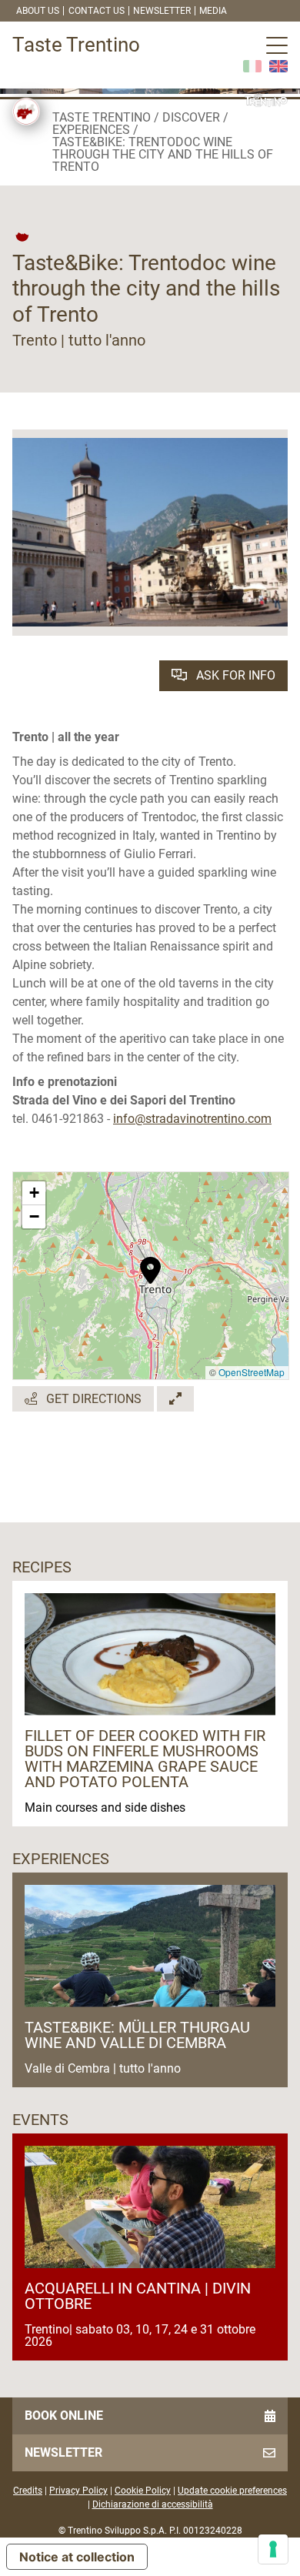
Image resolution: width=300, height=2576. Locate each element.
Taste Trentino (102, 117)
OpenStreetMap (252, 1372)
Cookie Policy (143, 2491)
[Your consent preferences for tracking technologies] (273, 2549)
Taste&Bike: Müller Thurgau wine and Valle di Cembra (137, 2035)
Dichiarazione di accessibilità (153, 2504)
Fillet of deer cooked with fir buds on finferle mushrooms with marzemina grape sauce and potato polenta (145, 1759)
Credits (28, 2491)
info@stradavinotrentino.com (192, 1119)
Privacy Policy (78, 2491)
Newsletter (162, 11)
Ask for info (234, 675)
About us (38, 11)
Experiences (91, 130)
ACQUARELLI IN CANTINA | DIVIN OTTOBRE (138, 2296)
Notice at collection (77, 2557)
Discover (191, 117)
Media (213, 11)
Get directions (92, 1399)
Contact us (97, 11)
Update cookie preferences (232, 2491)
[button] (150, 1262)
